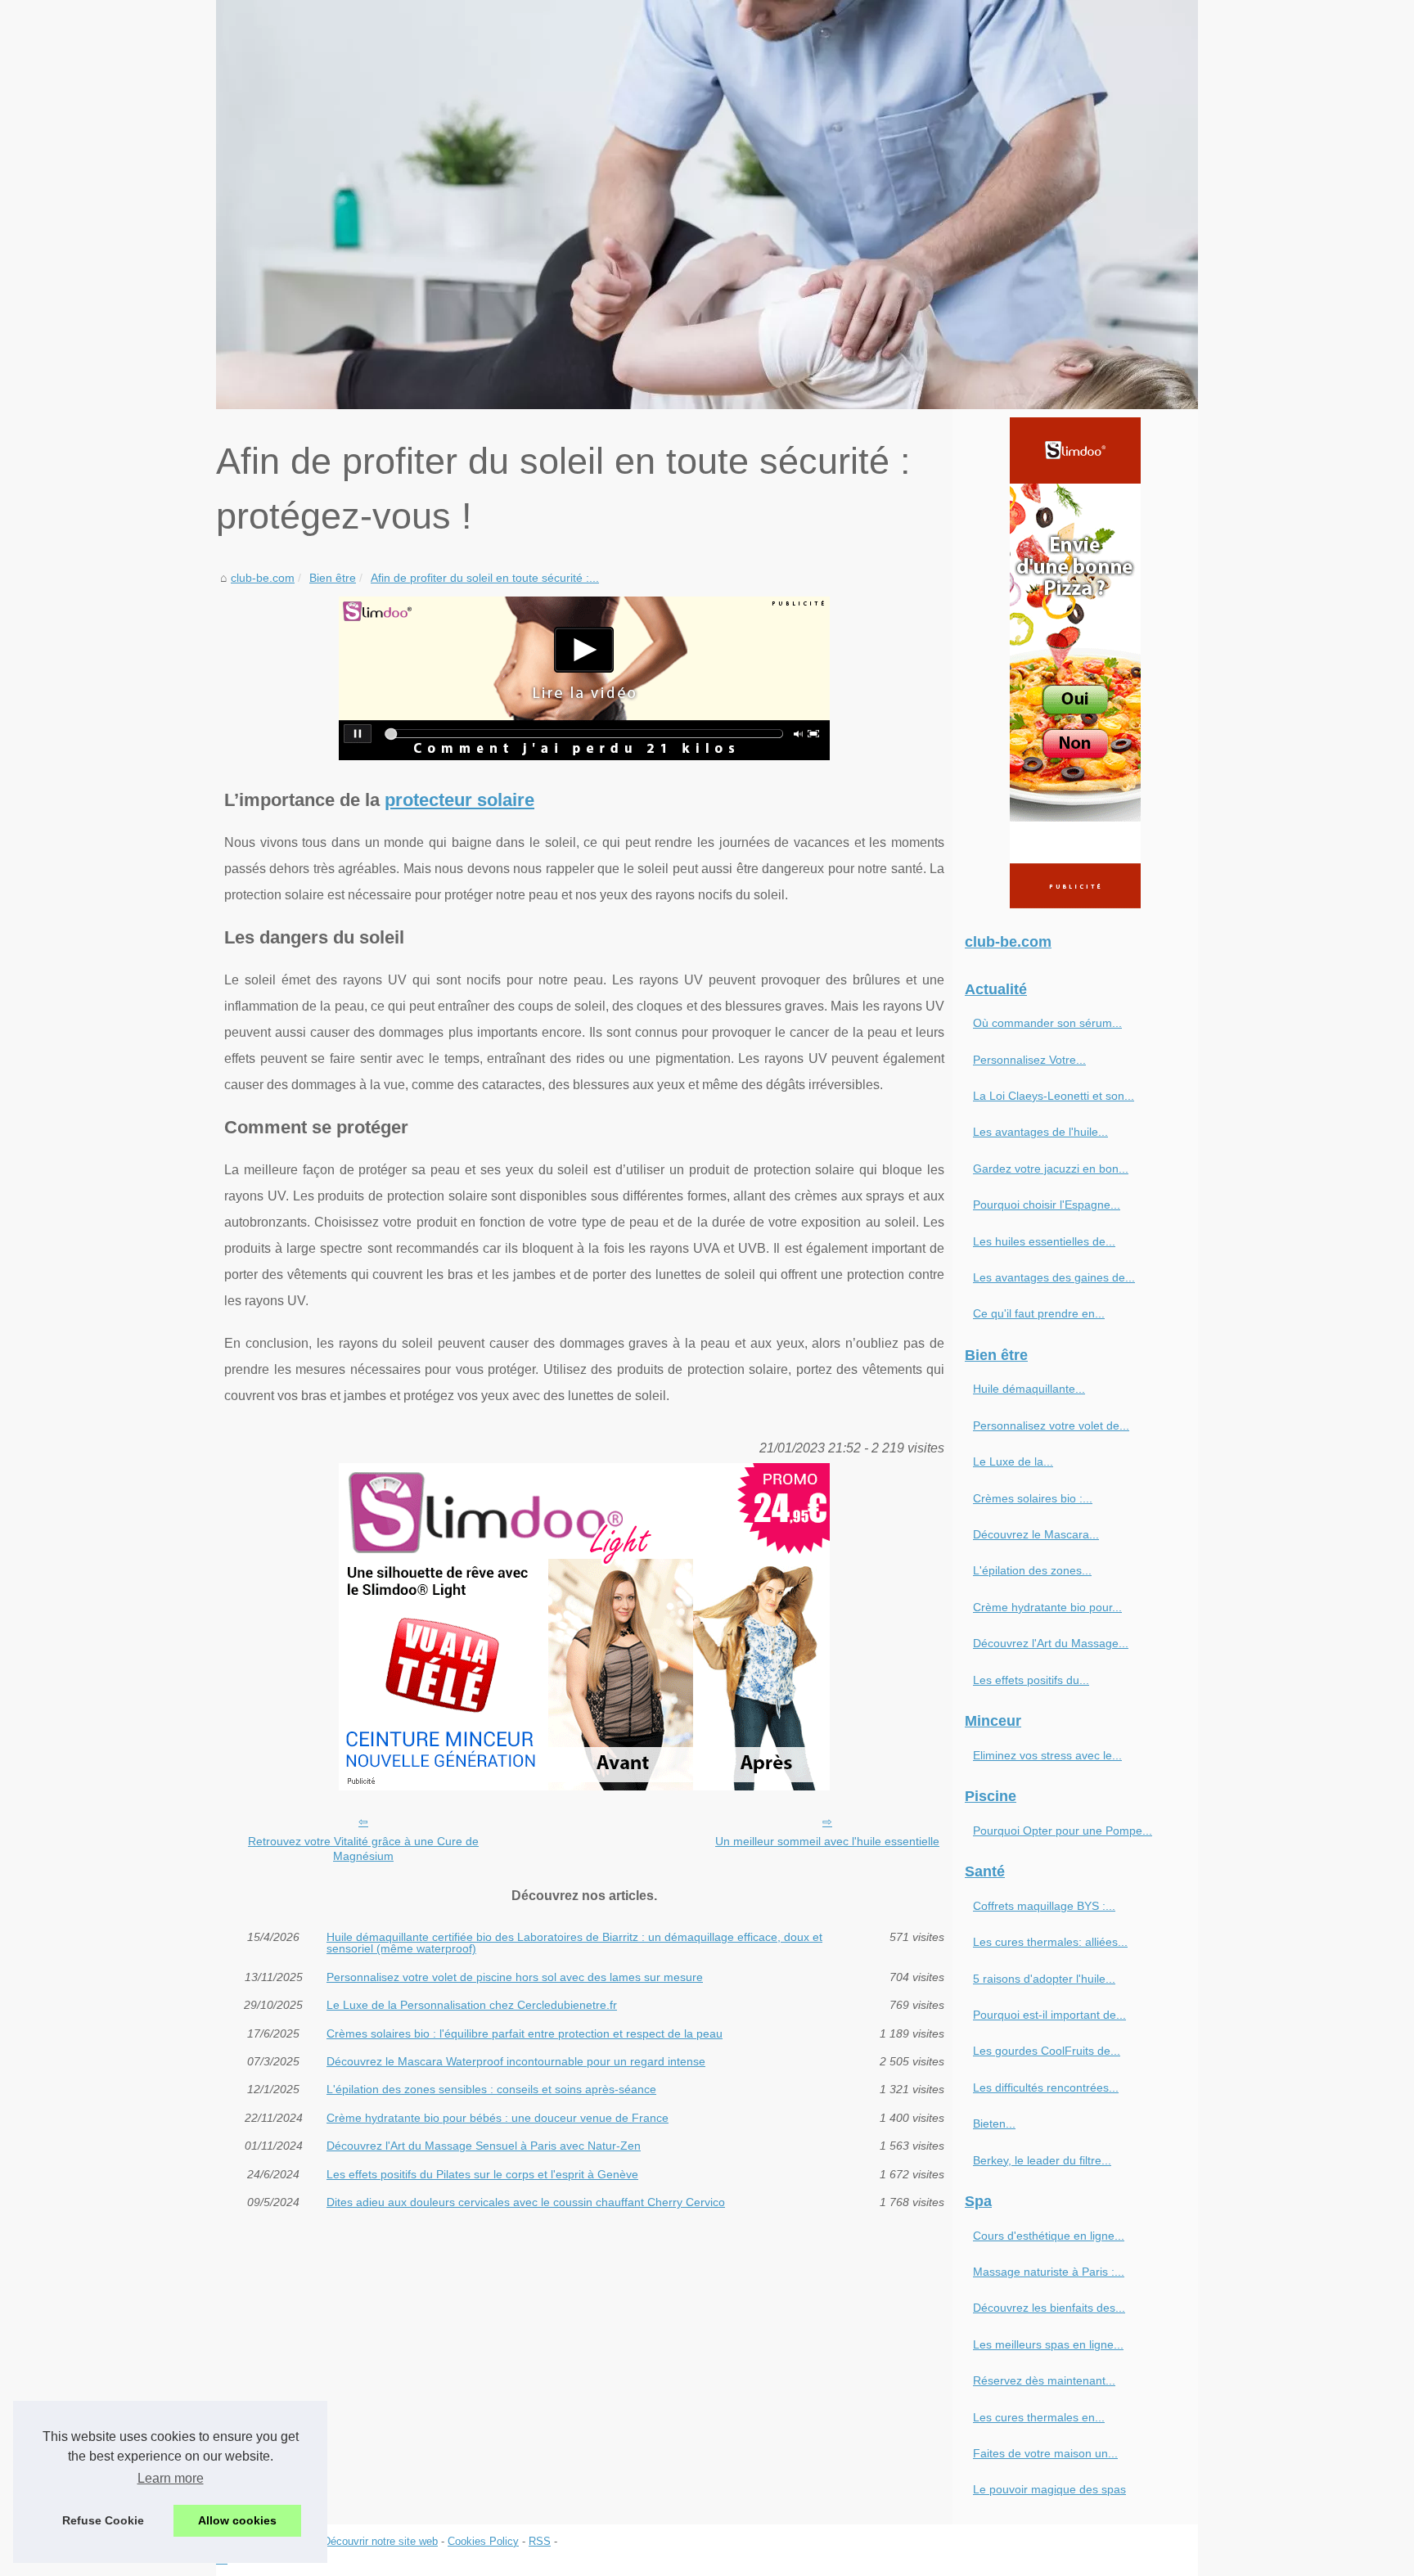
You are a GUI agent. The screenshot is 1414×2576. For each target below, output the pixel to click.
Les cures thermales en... (1039, 2417)
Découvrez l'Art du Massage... (1051, 1643)
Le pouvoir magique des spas (1049, 2489)
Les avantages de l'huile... (1040, 1132)
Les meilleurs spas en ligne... (1048, 2344)
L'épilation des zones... (1032, 1570)
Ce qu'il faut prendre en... (1039, 1313)
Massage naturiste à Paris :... (1049, 2272)
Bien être (333, 578)
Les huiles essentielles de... (1044, 1241)
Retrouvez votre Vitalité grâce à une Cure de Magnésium (363, 1849)
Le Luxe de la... (1013, 1461)
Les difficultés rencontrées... (1046, 2087)
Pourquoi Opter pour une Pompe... (1063, 1831)
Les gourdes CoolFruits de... (1047, 2051)
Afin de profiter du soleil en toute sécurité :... (485, 578)
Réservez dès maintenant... (1044, 2380)
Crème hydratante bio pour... (1047, 1607)
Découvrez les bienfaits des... (1049, 2308)
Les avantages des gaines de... (1054, 1277)
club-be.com (263, 578)
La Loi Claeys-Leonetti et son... (1054, 1096)
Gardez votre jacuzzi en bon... (1051, 1169)
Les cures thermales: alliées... (1050, 1942)
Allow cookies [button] (237, 2520)
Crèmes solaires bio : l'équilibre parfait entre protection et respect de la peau (525, 2033)
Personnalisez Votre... (1029, 1060)
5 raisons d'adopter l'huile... (1044, 1979)
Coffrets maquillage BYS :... (1044, 1906)
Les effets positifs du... (1031, 1680)
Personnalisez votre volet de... (1051, 1425)
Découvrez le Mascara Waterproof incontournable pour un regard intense (516, 2061)
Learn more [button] (171, 2478)
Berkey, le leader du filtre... (1042, 2160)
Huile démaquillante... (1029, 1389)
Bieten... (994, 2123)
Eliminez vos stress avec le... (1047, 1755)
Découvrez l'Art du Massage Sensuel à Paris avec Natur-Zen (484, 2146)
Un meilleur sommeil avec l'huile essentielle (827, 1841)
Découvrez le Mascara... (1036, 1534)
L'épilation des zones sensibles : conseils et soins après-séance (491, 2089)
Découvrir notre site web (381, 2541)
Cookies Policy (483, 2541)
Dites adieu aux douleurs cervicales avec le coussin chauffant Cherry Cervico (526, 2202)
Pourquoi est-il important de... (1049, 2015)
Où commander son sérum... (1047, 1023)
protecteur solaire (459, 800)
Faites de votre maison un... (1045, 2453)
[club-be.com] (707, 205)
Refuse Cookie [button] (103, 2520)
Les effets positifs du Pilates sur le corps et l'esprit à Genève (482, 2174)
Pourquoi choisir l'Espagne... (1047, 1205)
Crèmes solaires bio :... (1033, 1498)
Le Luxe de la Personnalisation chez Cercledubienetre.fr (472, 2005)
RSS (540, 2541)
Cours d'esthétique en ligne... (1049, 2236)
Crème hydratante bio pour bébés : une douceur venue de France (498, 2118)
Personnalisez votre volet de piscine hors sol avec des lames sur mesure (515, 1977)
